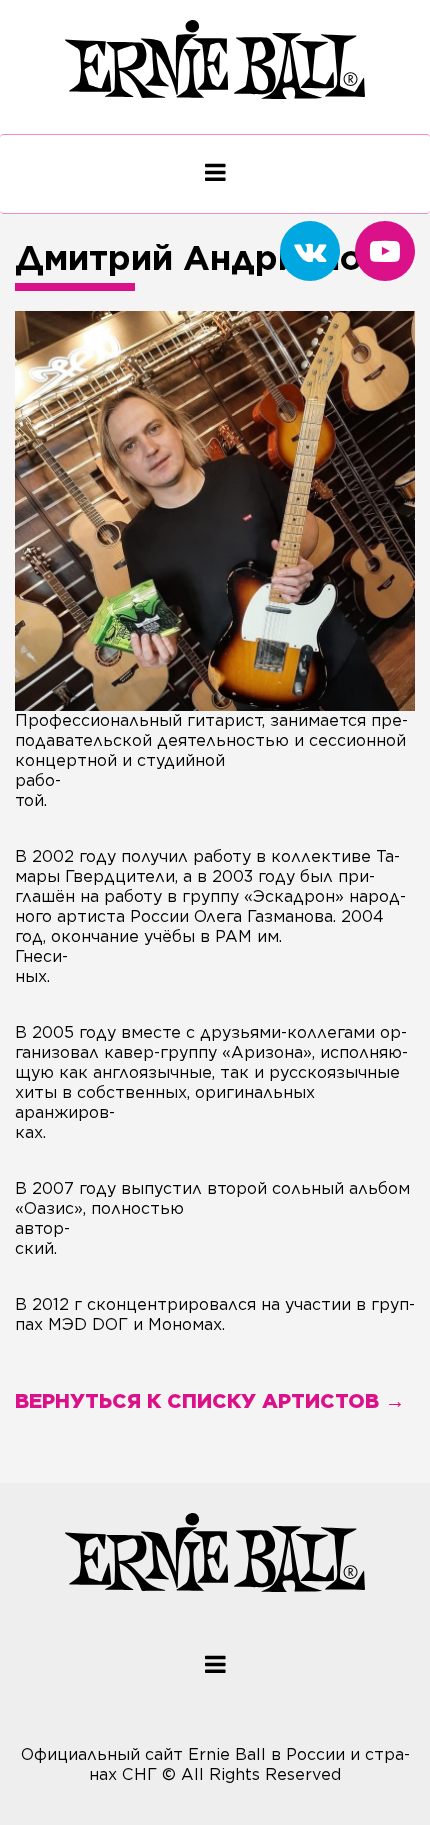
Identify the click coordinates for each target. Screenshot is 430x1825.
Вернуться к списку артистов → (210, 1401)
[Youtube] (385, 251)
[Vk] (310, 251)
